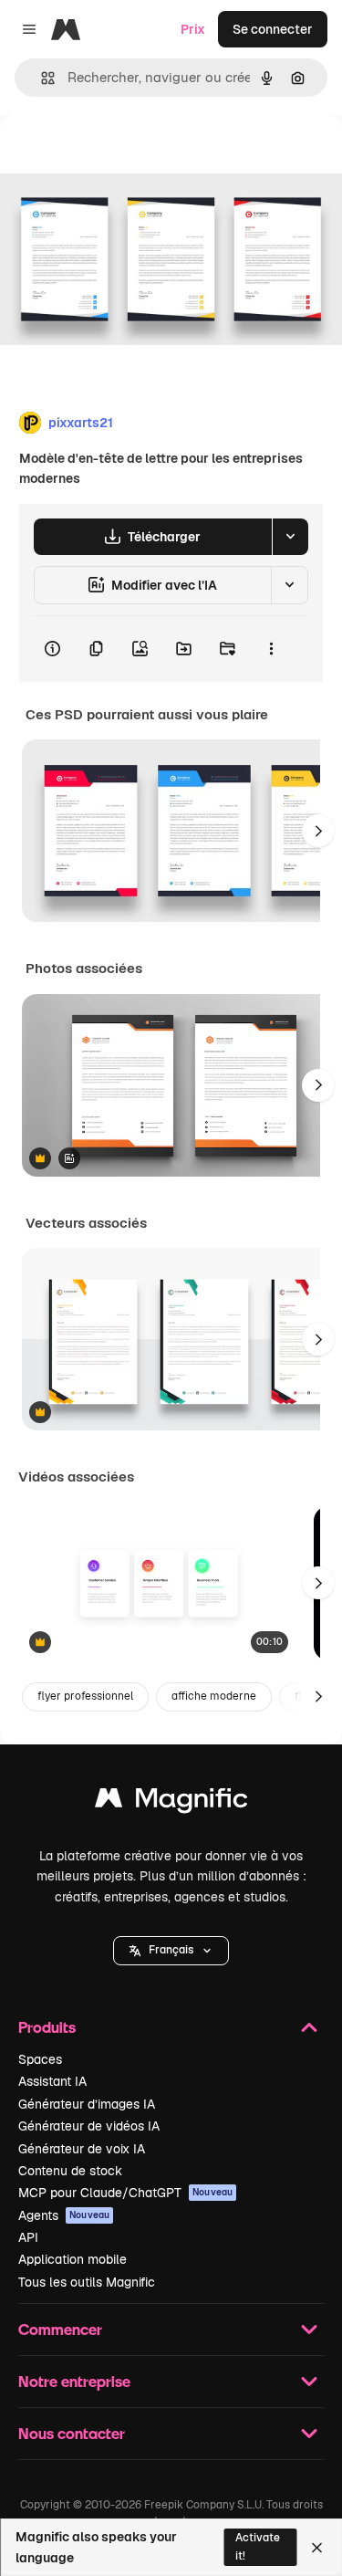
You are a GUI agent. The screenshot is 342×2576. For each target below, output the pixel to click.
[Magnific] (171, 1802)
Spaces (40, 2059)
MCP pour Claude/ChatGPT (125, 2193)
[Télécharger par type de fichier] (290, 537)
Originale (120, 157)
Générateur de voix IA (82, 2149)
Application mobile (73, 2259)
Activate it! (258, 2546)
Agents (64, 2215)
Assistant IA (52, 2081)
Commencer (60, 2329)
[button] (171, 1951)
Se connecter (273, 29)
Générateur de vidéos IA (89, 2126)
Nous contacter (72, 2433)
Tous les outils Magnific (87, 2282)
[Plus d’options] (271, 649)
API (28, 2237)
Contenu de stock (70, 2171)
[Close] (317, 2548)
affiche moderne (214, 1696)
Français (171, 1950)
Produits (47, 2027)
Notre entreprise (74, 2381)
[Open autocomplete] (41, 78)
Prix (193, 29)
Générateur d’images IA (87, 2104)
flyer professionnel (85, 1696)
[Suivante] (318, 831)
